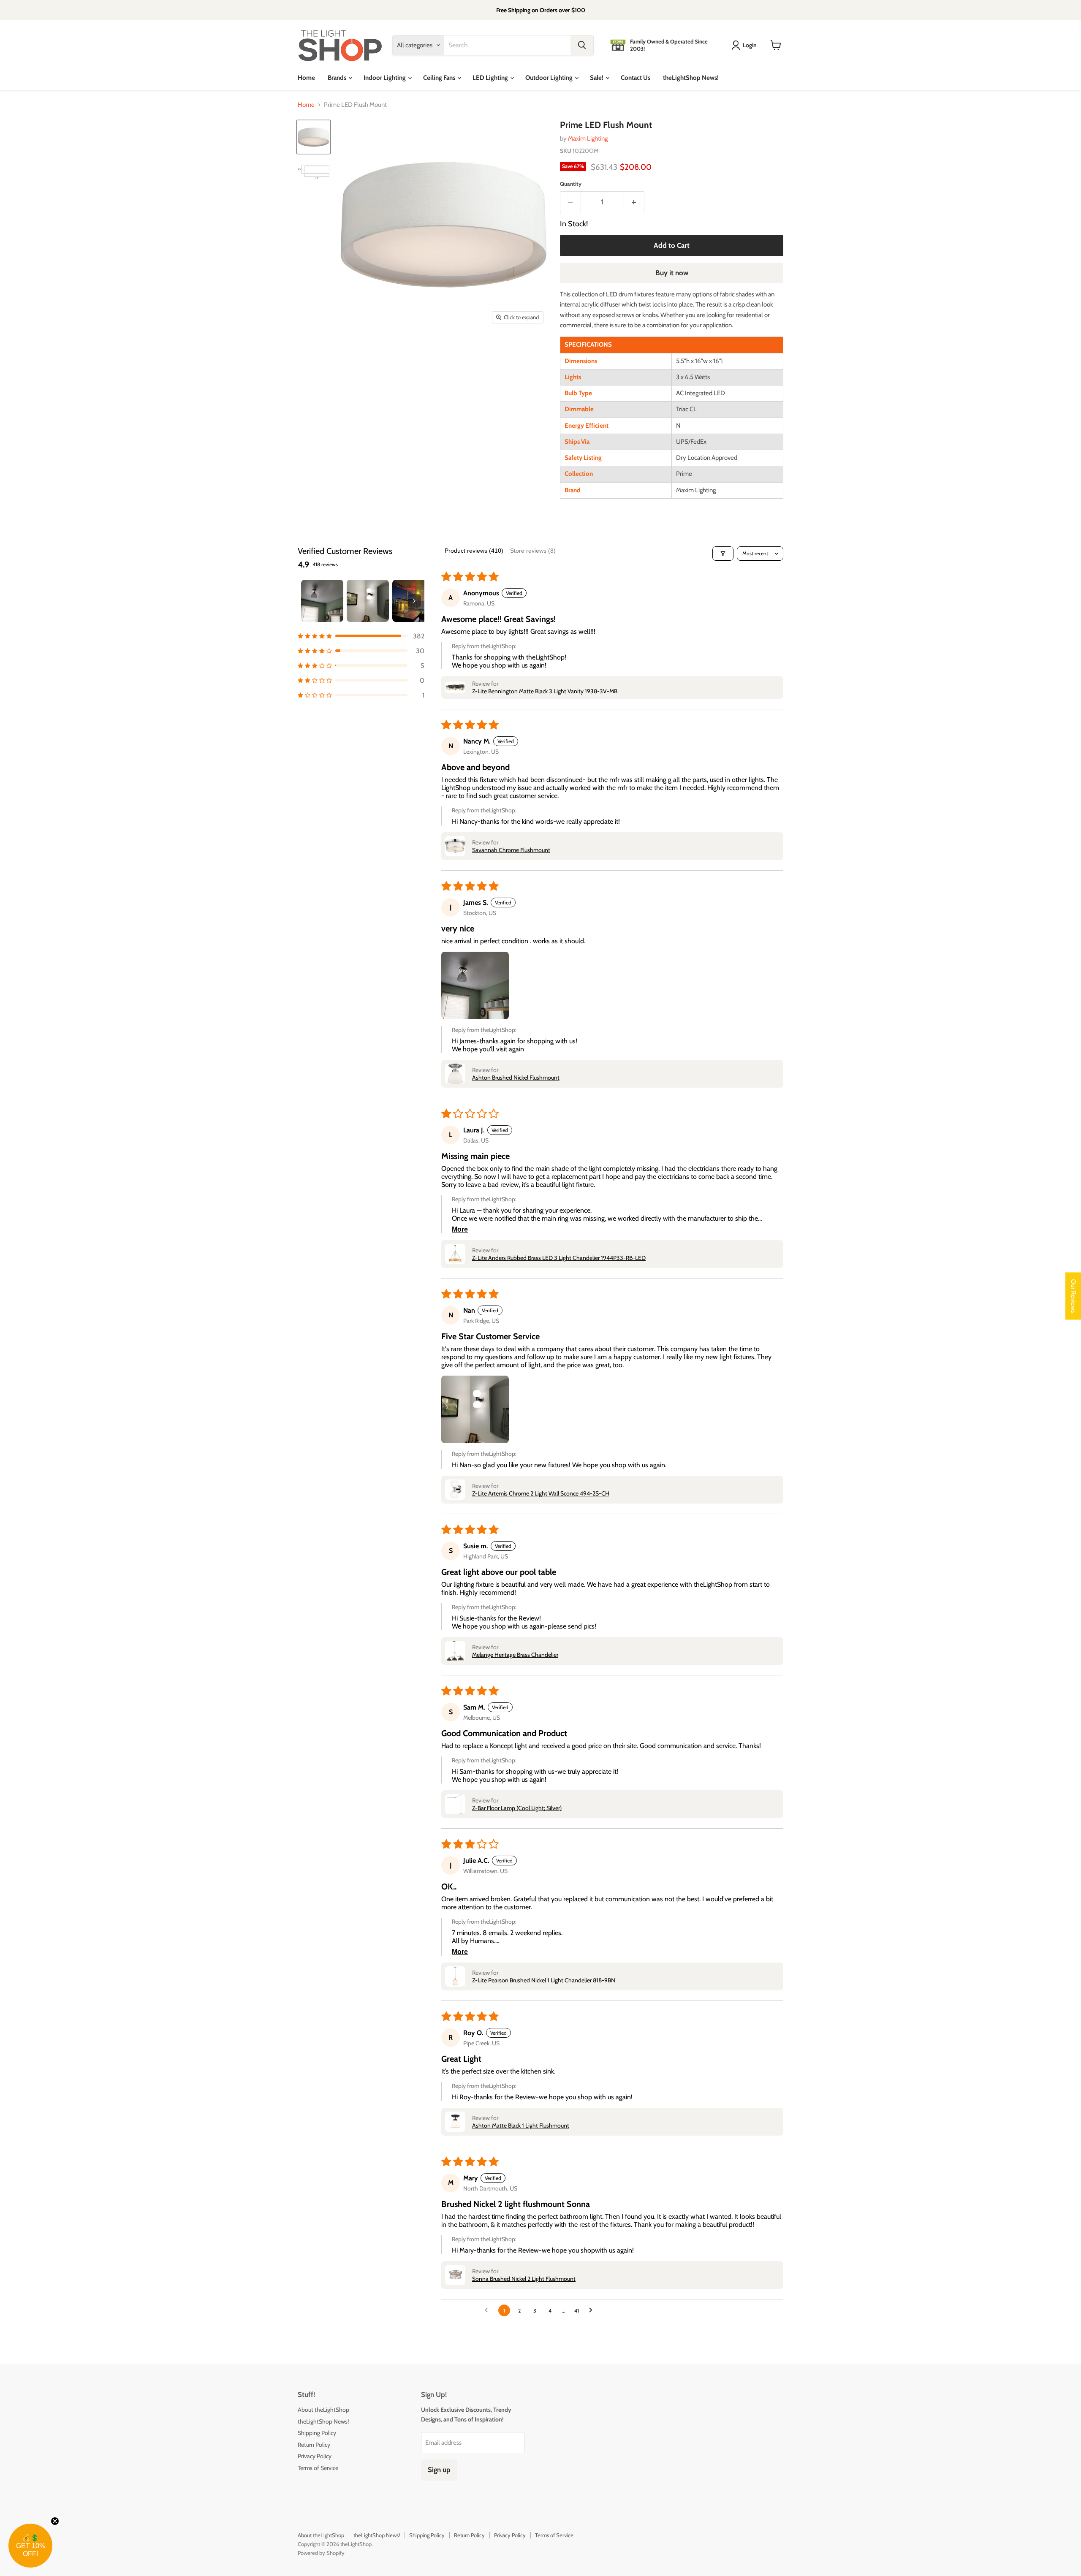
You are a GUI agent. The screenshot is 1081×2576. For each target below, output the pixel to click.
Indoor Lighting (385, 78)
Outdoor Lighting (550, 78)
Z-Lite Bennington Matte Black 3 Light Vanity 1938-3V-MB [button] (545, 691)
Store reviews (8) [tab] (533, 551)
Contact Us (636, 78)
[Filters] (723, 554)
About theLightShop (323, 2410)
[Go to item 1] (322, 601)
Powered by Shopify (321, 2553)
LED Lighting (491, 78)
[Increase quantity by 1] (634, 202)
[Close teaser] (55, 2521)
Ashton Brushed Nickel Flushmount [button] (516, 1078)
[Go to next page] (593, 2310)
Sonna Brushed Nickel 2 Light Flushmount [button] (524, 2279)
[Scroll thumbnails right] (414, 601)
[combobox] (507, 45)
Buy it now (672, 273)
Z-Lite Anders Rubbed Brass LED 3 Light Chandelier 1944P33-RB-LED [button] (559, 1258)
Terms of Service (318, 2468)
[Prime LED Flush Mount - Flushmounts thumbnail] (314, 137)
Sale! (597, 78)
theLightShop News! (691, 78)
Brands (338, 78)
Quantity (571, 184)
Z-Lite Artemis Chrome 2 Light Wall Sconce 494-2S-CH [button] (541, 1493)
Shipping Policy (317, 2433)
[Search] (582, 45)
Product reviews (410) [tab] (474, 551)
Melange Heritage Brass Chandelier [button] (515, 1655)
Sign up (439, 2470)
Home (306, 78)
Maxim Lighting (588, 138)
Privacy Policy (315, 2456)
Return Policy (314, 2445)
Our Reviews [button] (1073, 1296)
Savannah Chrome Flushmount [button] (511, 850)
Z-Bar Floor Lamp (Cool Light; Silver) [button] (517, 1808)
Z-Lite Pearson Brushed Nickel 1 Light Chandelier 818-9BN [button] (544, 1980)
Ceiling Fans (440, 78)
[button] (361, 636)
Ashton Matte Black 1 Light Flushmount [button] (521, 2125)
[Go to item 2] (368, 601)
